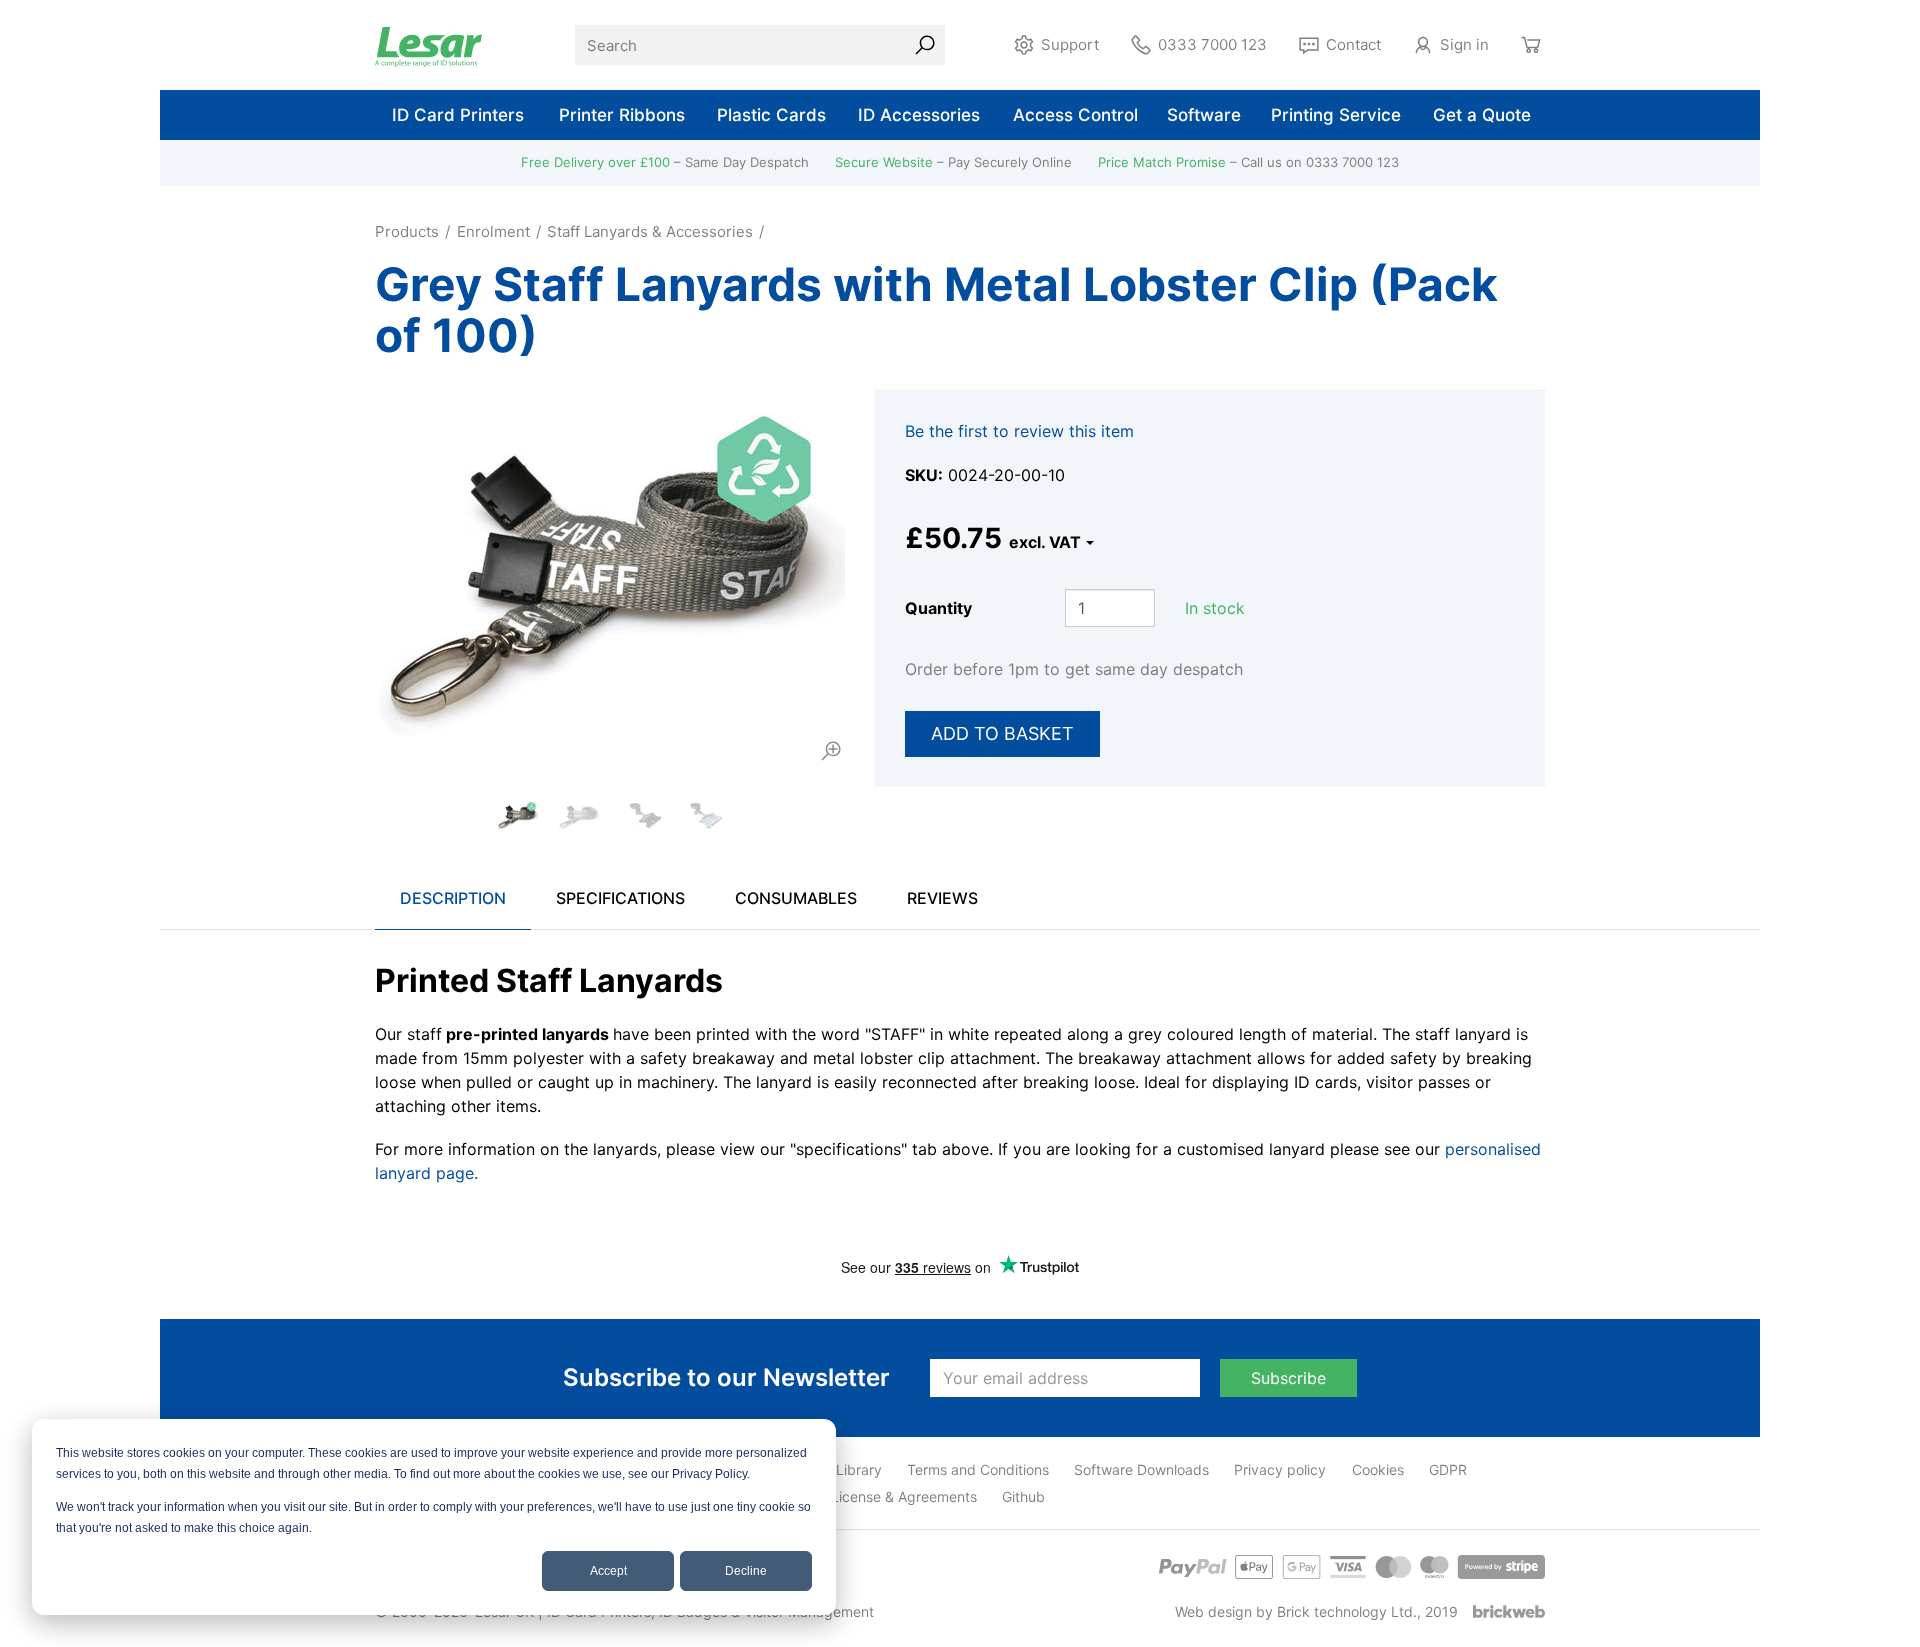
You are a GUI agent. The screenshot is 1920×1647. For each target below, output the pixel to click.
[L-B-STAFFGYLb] (579, 815)
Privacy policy (1280, 1469)
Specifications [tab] (620, 898)
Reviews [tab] (942, 898)
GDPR (1448, 1469)
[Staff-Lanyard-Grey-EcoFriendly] (610, 577)
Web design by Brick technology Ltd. (1296, 1611)
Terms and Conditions (978, 1469)
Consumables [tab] (796, 898)
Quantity (938, 608)
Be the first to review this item (1019, 431)
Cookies (1378, 1469)
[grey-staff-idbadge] (701, 815)
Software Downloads (1141, 1469)
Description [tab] (453, 898)
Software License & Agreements (872, 1496)
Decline (746, 1571)
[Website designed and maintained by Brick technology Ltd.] (1509, 1611)
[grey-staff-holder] (640, 815)
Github (1023, 1496)
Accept (608, 1571)
